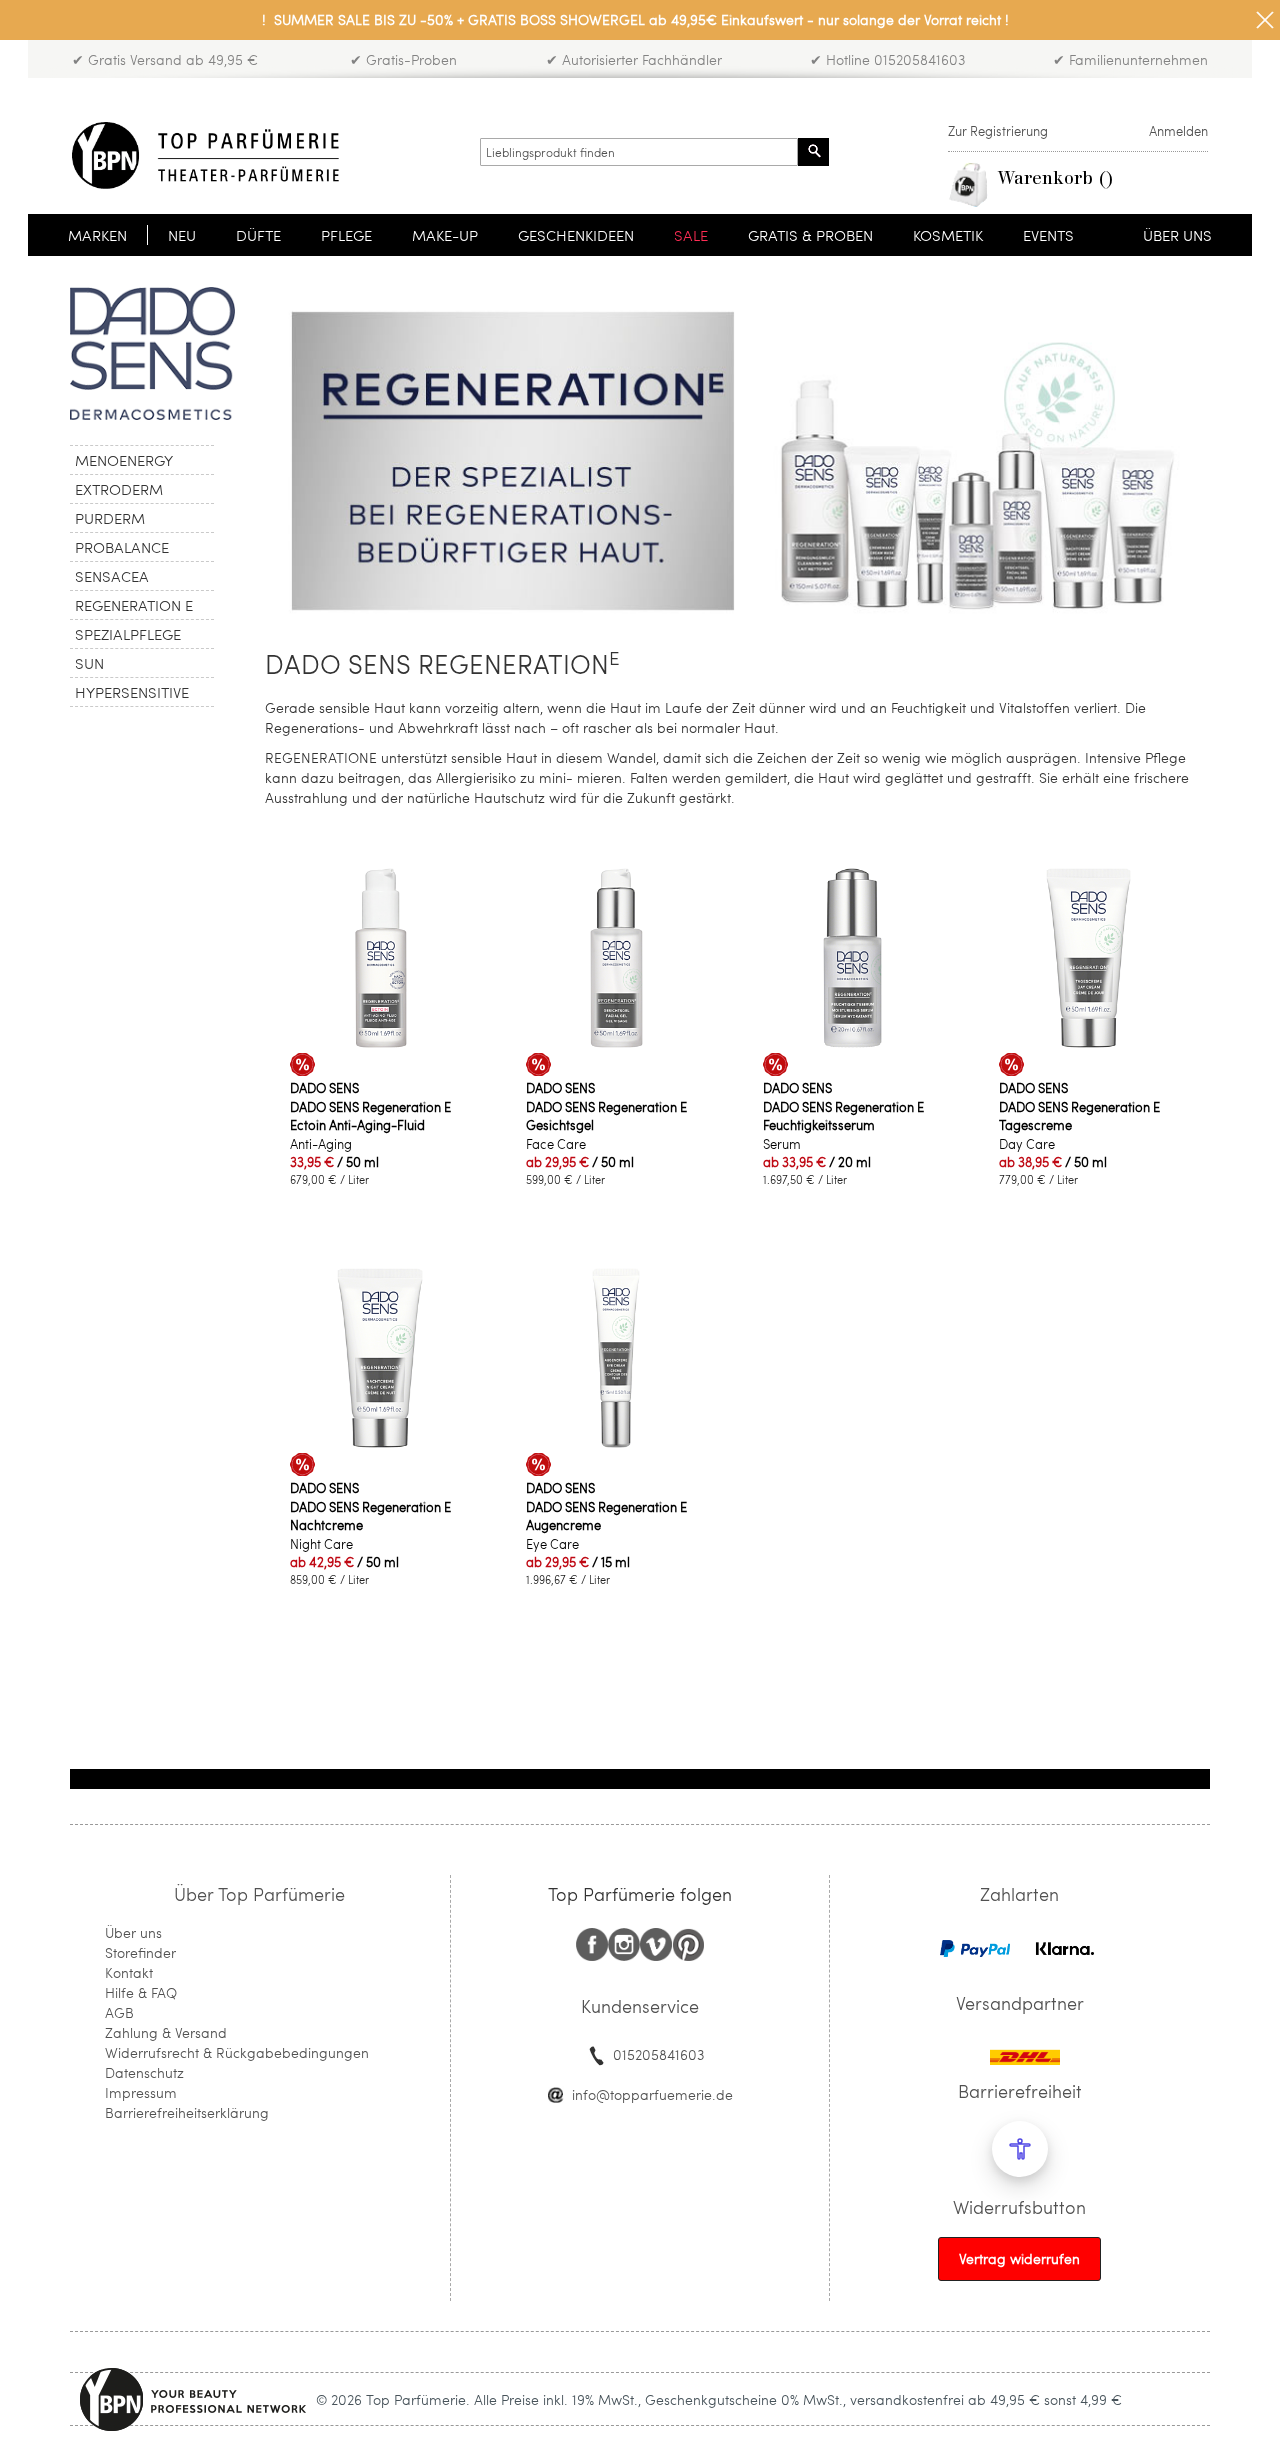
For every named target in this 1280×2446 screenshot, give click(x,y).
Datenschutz (144, 2072)
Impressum (141, 2092)
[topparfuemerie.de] (205, 155)
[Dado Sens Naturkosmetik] (152, 414)
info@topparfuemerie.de (652, 2094)
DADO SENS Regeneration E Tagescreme (1079, 1116)
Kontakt (129, 1972)
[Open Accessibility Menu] (1020, 2149)
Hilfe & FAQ (141, 1992)
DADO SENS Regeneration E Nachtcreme (370, 1516)
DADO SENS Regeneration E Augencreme (606, 1516)
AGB (119, 2012)
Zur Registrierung (998, 131)
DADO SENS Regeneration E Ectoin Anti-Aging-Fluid (370, 1116)
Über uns (133, 1932)
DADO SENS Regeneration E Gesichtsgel (606, 1116)
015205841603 (658, 2054)
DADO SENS (324, 1088)
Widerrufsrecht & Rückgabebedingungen (237, 2052)
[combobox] (639, 152)
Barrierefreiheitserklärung (187, 2112)
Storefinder (140, 1952)
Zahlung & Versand (166, 2032)
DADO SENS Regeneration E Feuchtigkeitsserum (843, 1116)
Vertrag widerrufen (1019, 2258)
